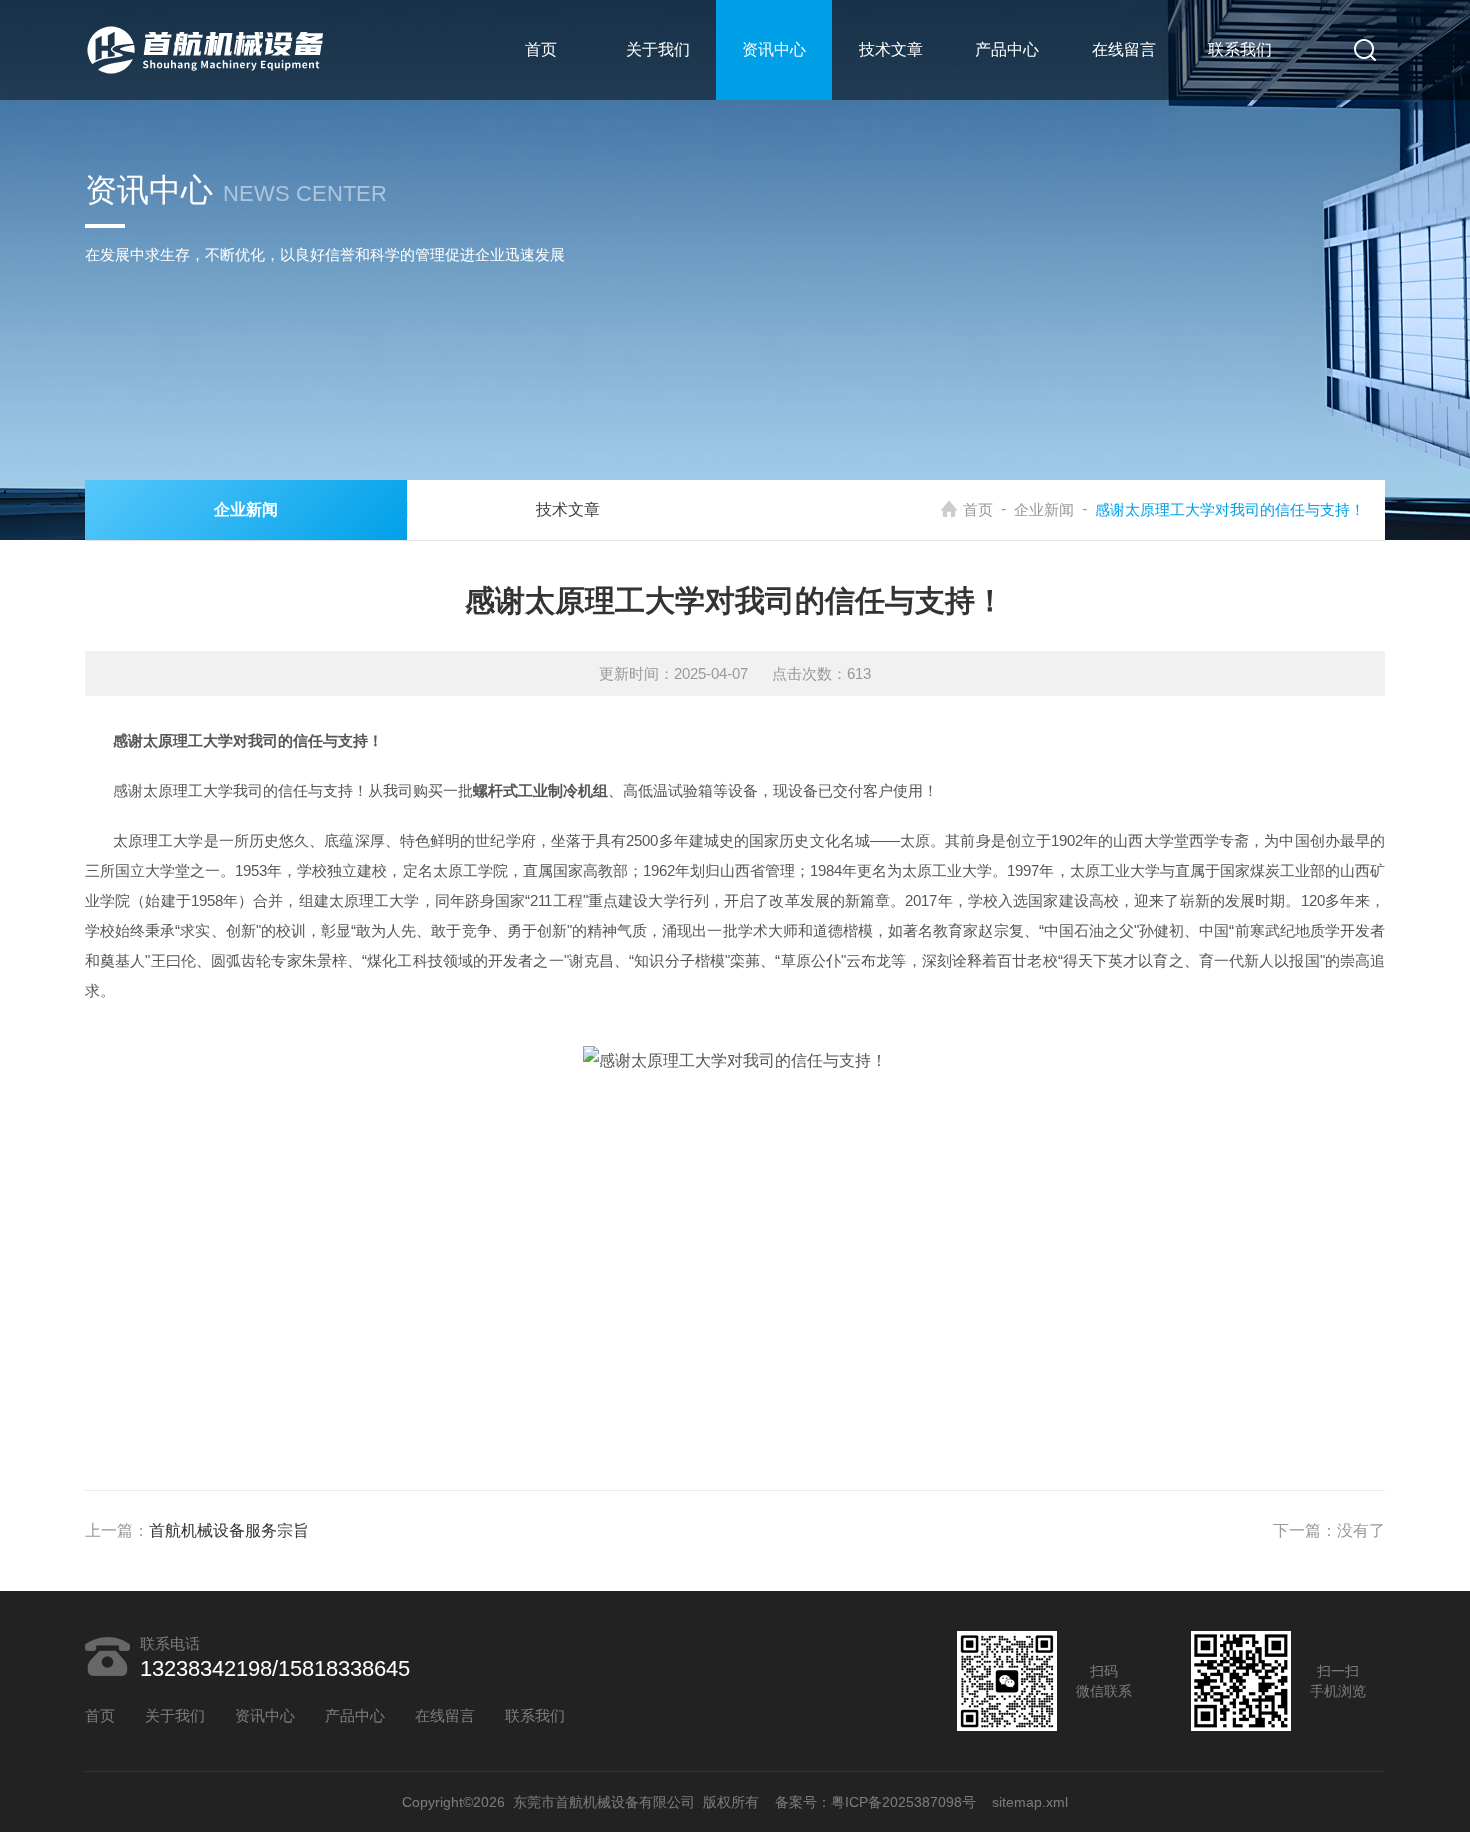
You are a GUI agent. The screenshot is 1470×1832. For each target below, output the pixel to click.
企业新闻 (1044, 509)
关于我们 (658, 49)
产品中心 (1007, 49)
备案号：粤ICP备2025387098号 (875, 1802)
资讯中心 (774, 49)
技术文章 (891, 49)
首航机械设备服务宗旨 (229, 1530)
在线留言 (1124, 49)
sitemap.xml (1030, 1802)
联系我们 (1240, 49)
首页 (541, 49)
